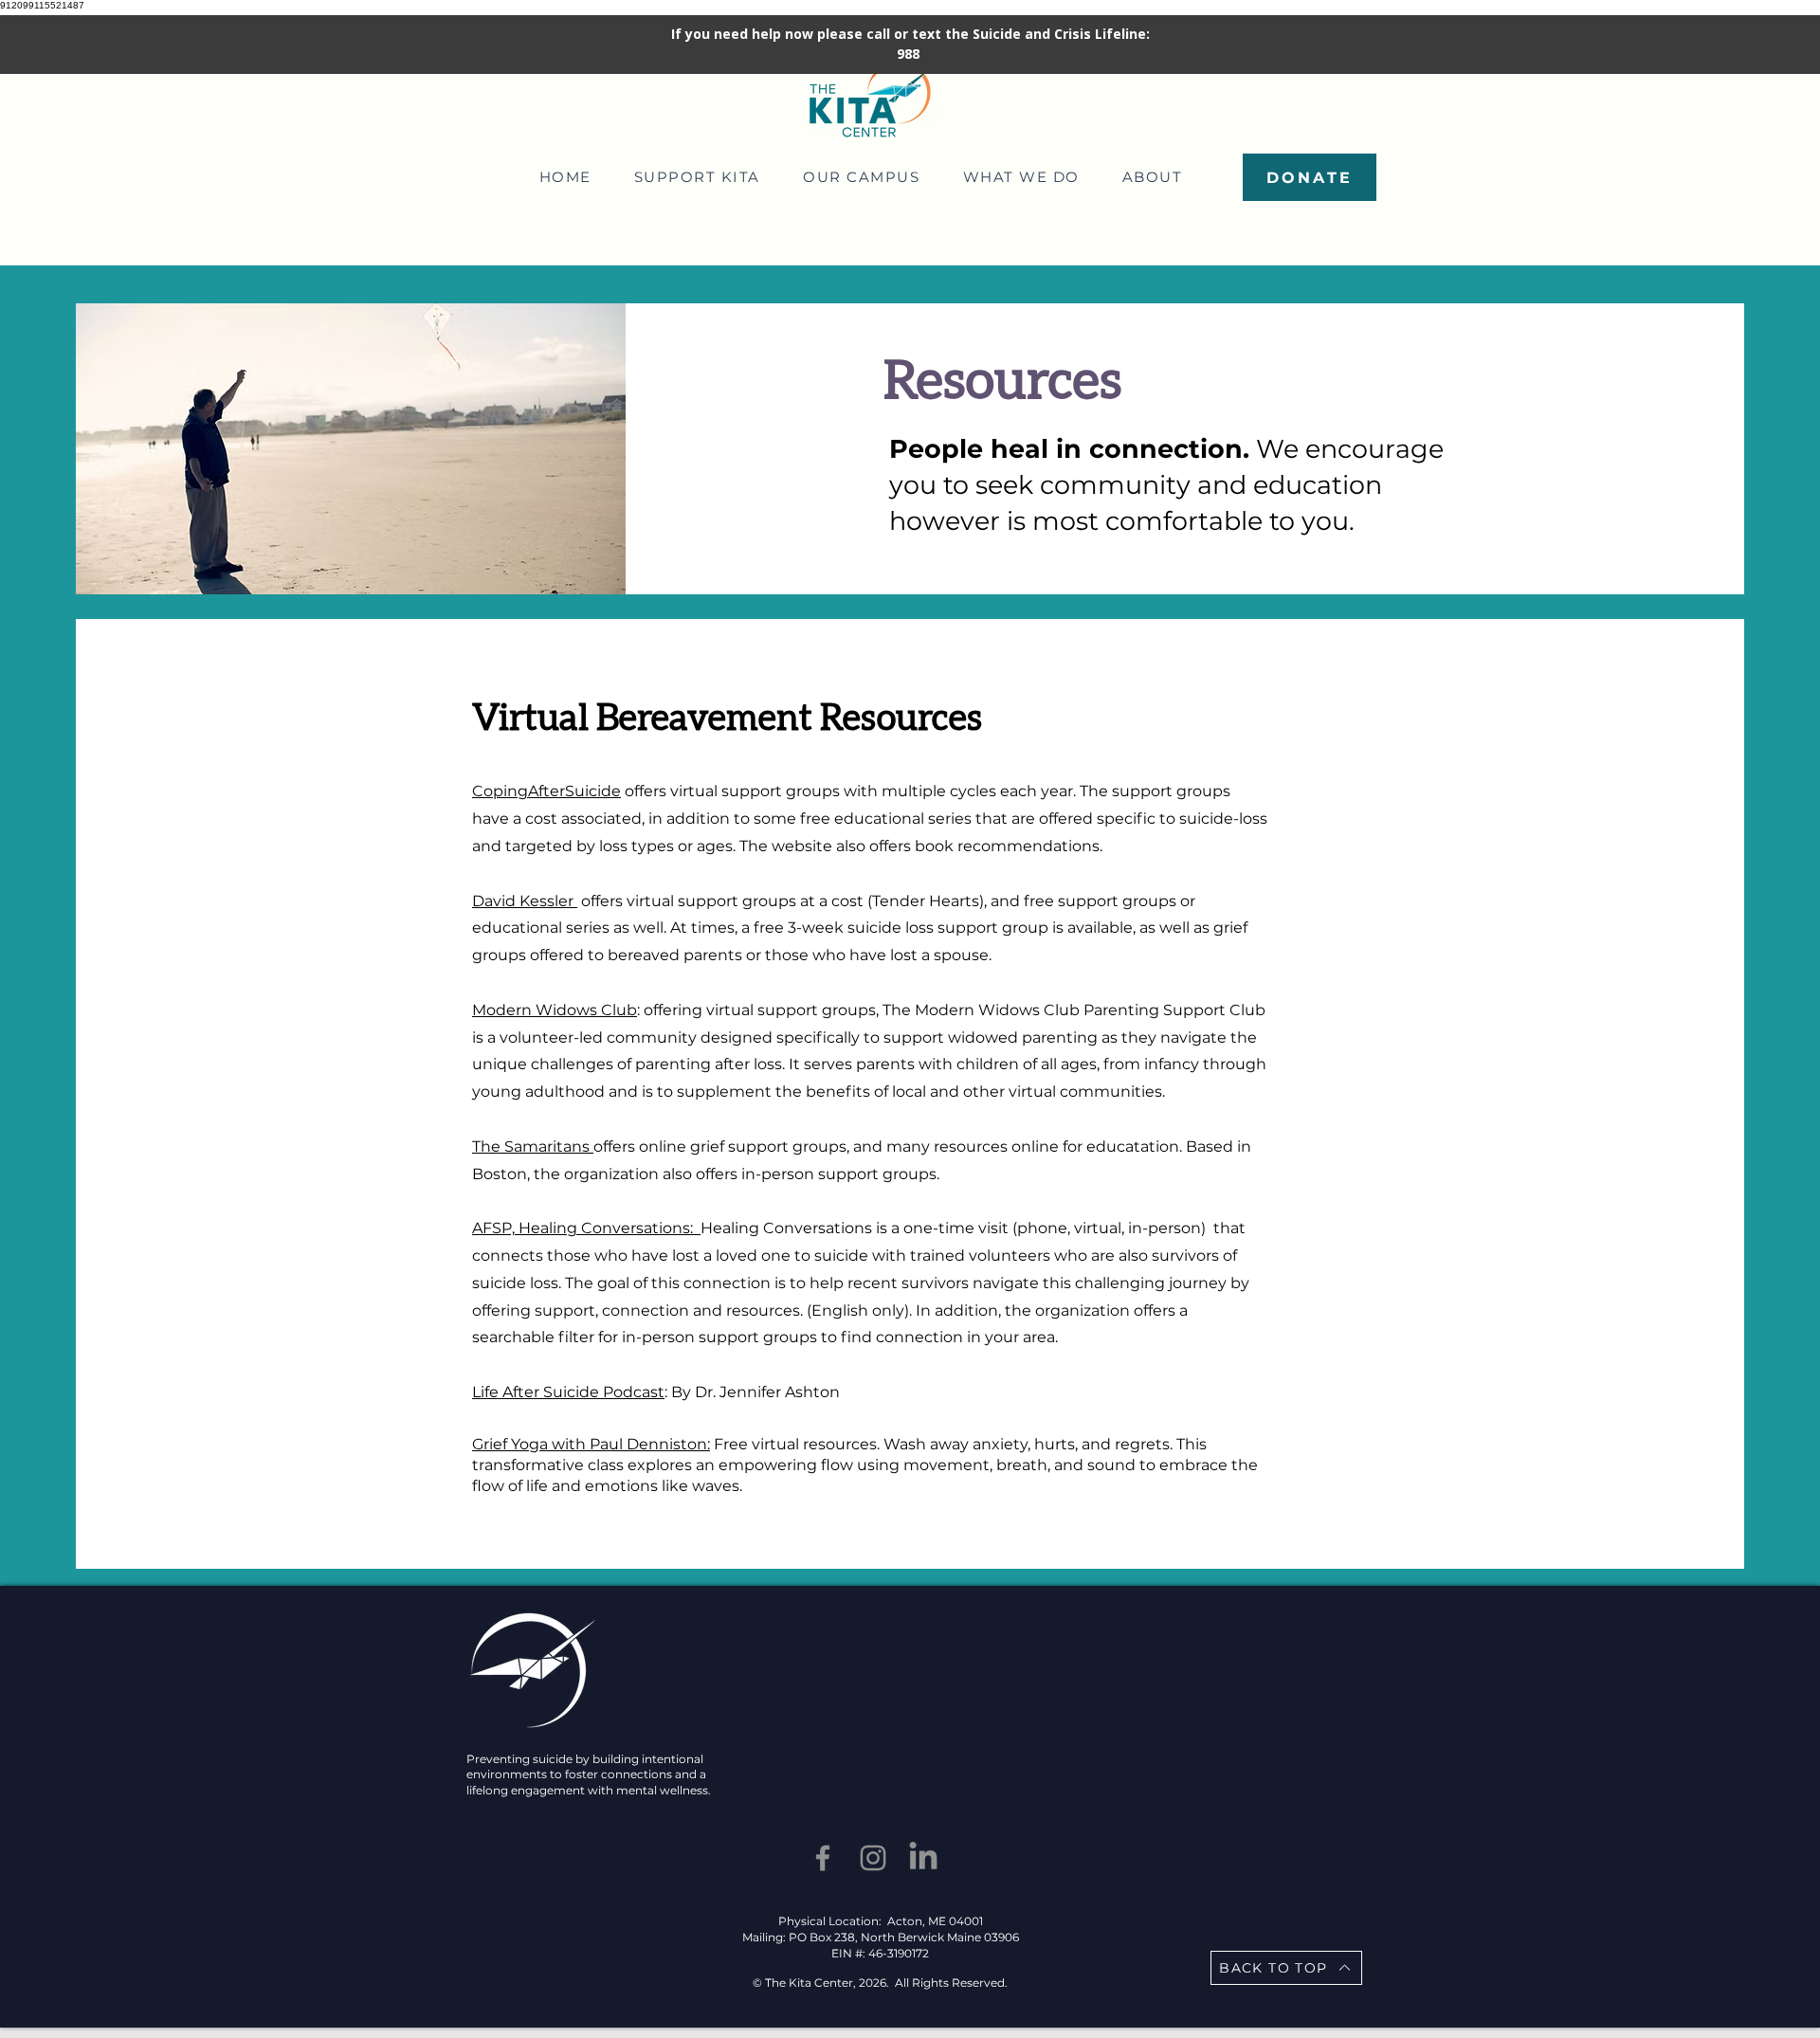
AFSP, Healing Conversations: (586, 1228)
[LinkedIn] (923, 1858)
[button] (697, 177)
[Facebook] (823, 1858)
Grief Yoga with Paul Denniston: (591, 1444)
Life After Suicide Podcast (568, 1392)
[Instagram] (873, 1858)
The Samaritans (533, 1146)
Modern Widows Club (555, 1010)
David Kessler (525, 901)
